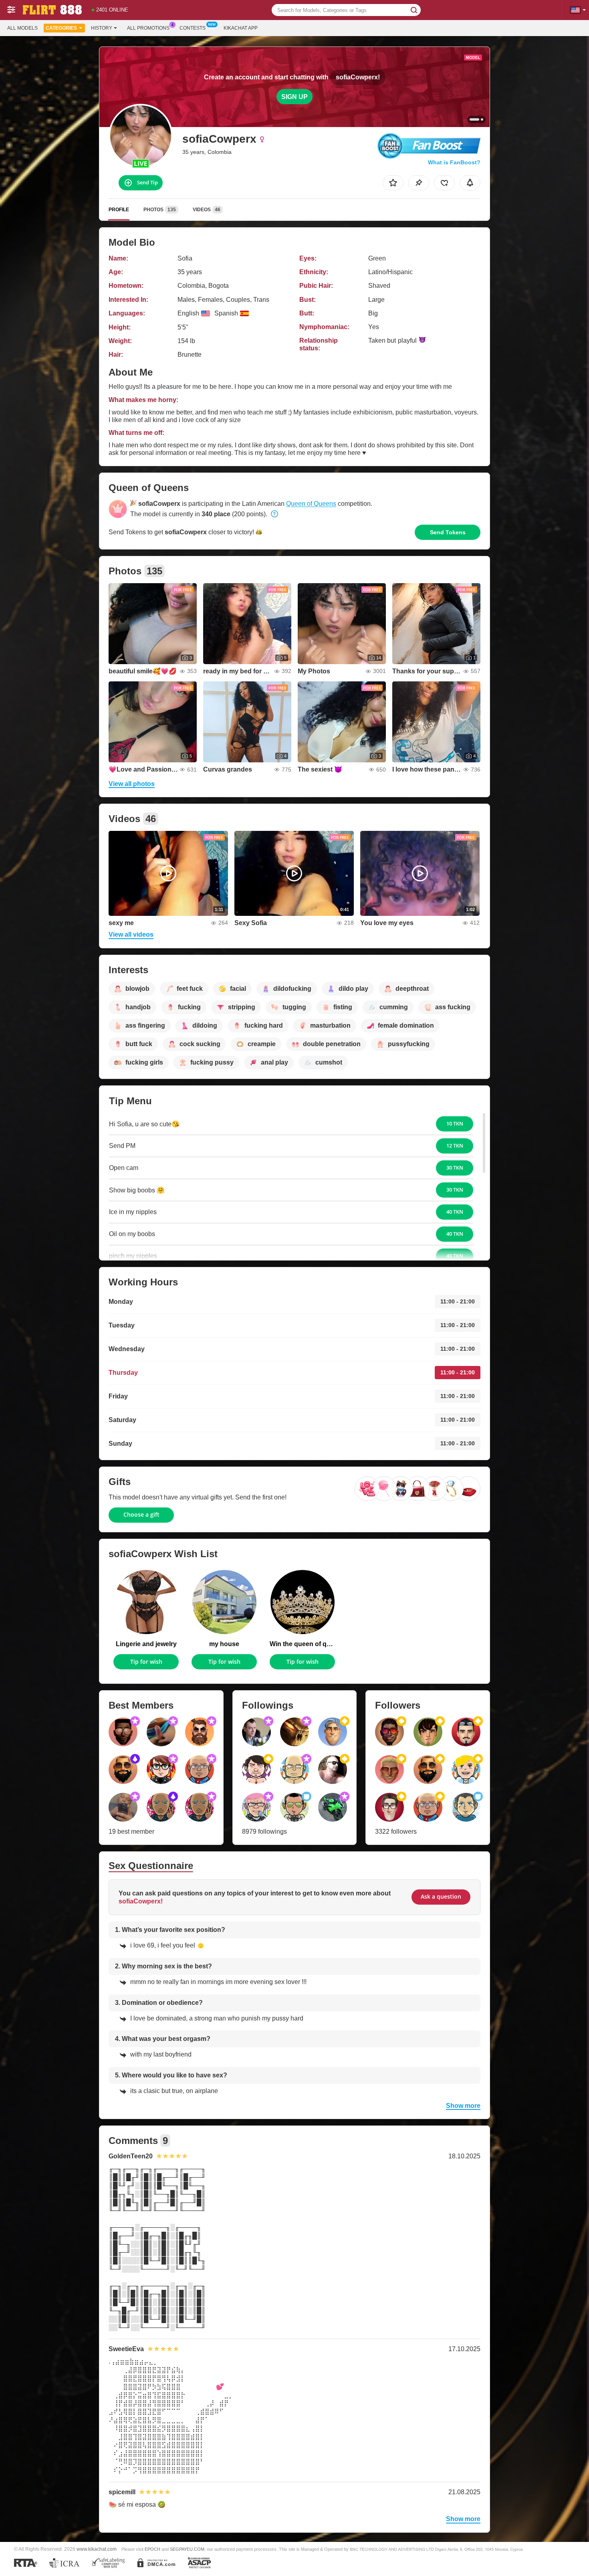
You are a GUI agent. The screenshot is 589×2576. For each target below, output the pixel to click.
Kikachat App (241, 28)
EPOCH (152, 2549)
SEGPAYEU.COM (187, 2549)
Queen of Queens (311, 504)
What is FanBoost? (454, 162)
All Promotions (148, 28)
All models (22, 28)
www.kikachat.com (97, 2549)
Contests (193, 28)
